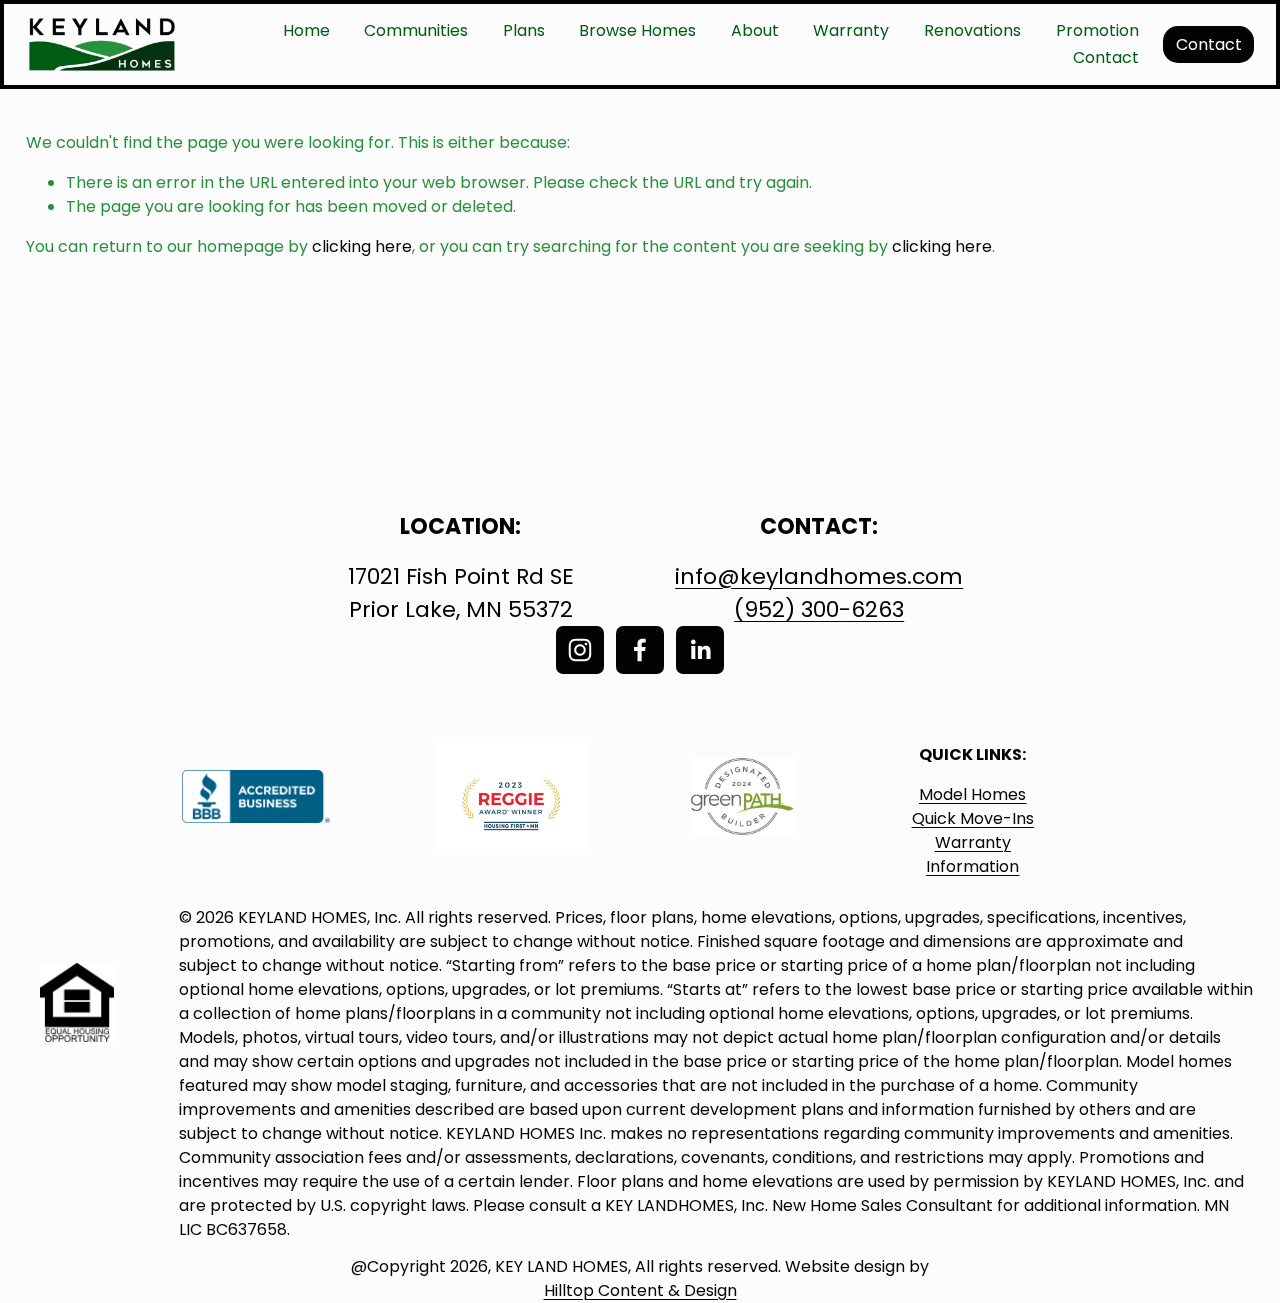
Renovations (972, 30)
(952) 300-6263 (819, 609)
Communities (416, 30)
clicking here (362, 246)
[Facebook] (640, 650)
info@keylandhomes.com (819, 576)
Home (306, 30)
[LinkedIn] (700, 650)
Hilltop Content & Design (640, 1290)
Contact (1106, 57)
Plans (524, 30)
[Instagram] (580, 650)
